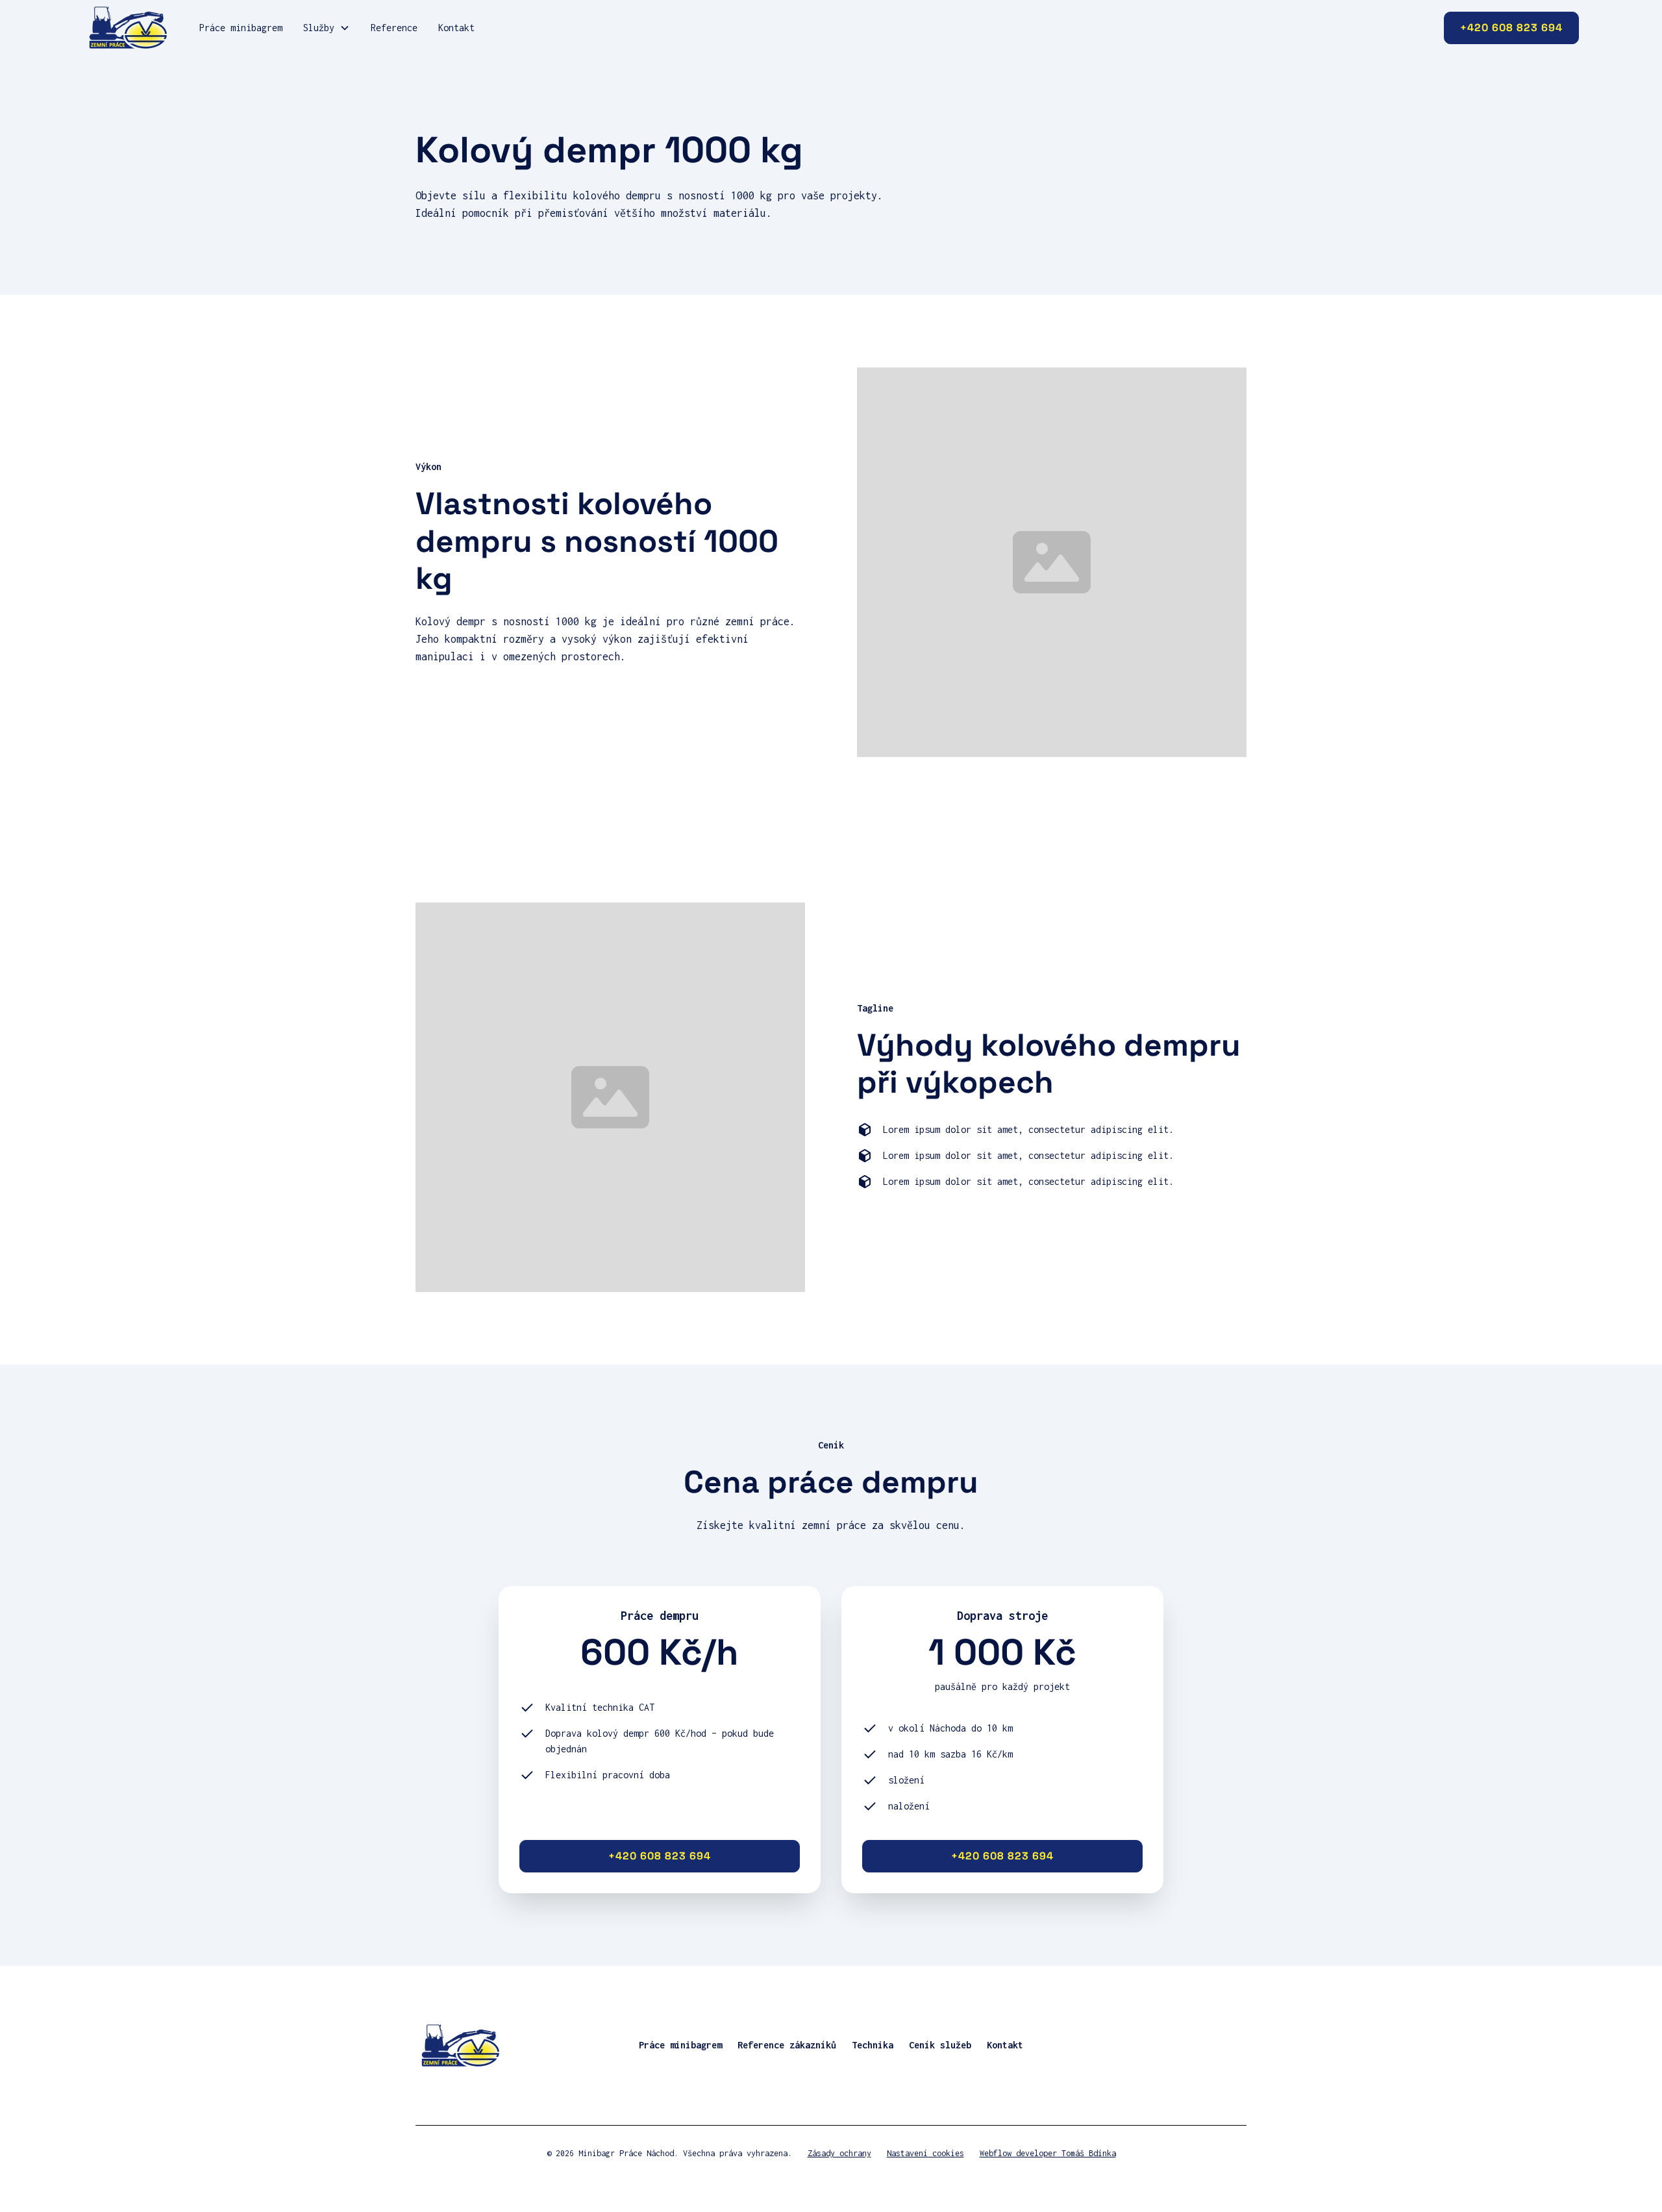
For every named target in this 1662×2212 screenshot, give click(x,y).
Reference (394, 28)
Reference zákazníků (787, 2045)
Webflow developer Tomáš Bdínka (1048, 2153)
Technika (873, 2045)
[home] (128, 28)
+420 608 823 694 (1511, 28)
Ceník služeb (940, 2045)
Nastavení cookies (925, 2153)
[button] (327, 28)
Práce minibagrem (241, 28)
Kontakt (456, 28)
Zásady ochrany (839, 2153)
